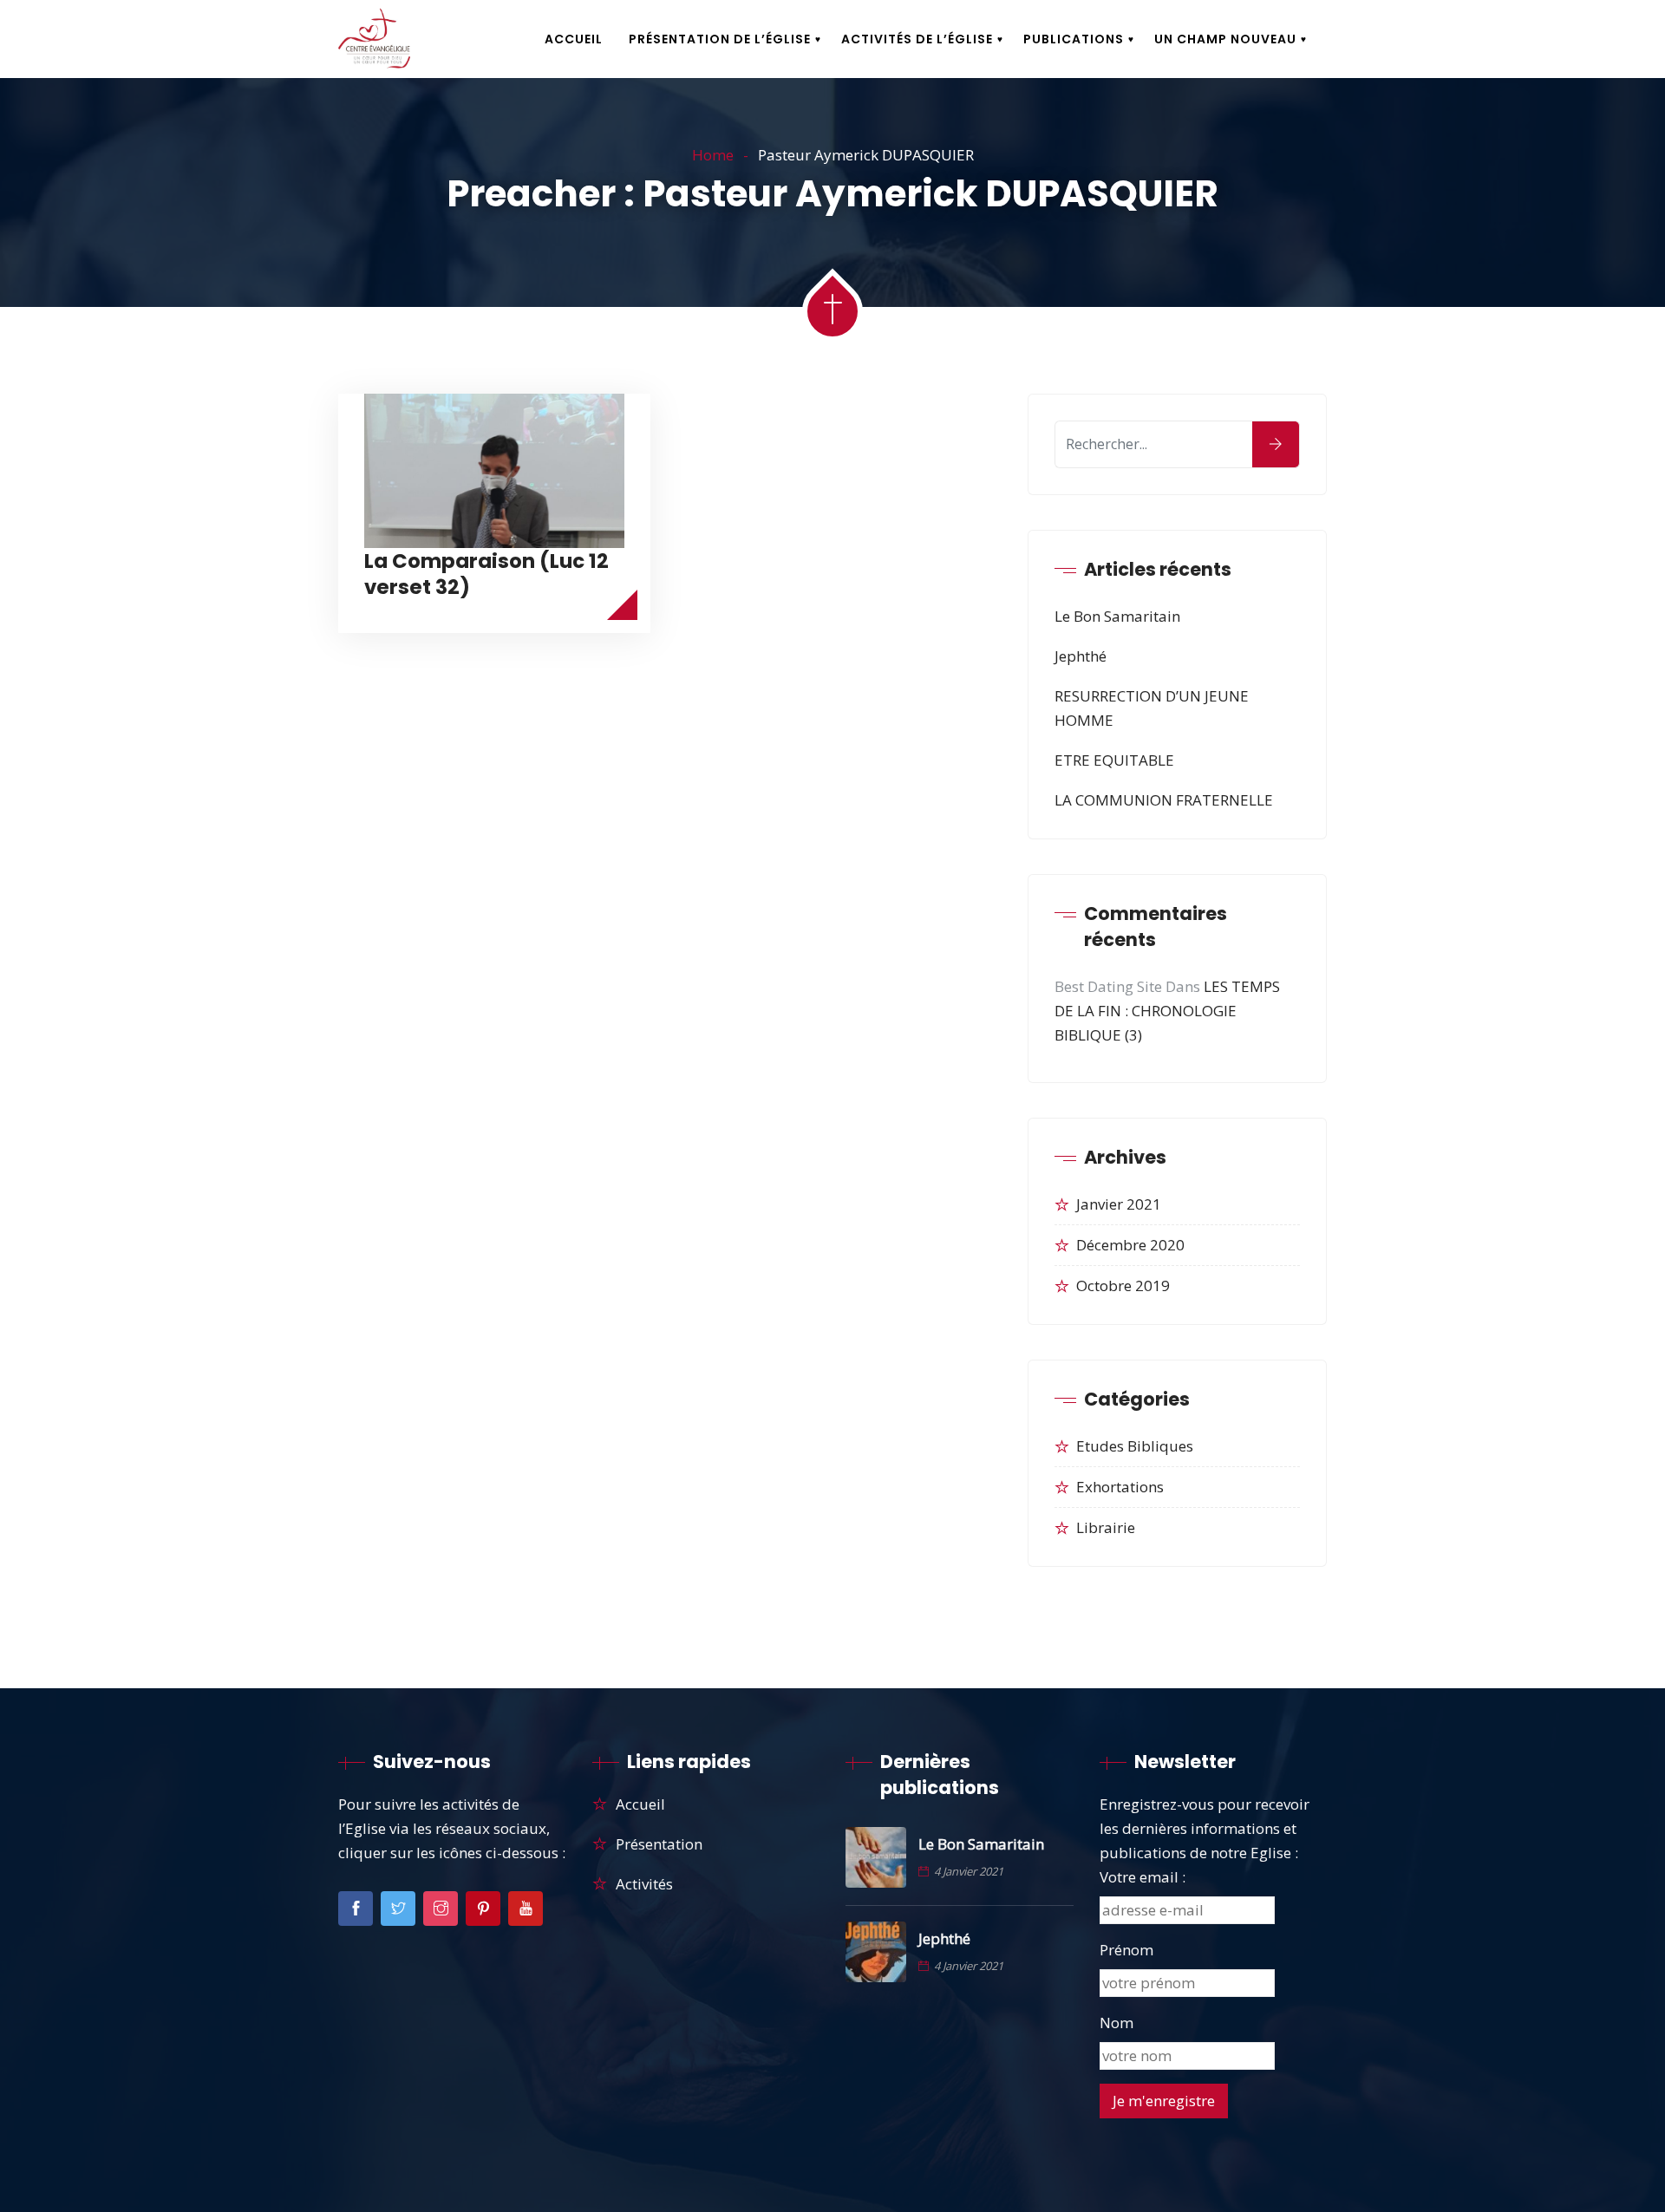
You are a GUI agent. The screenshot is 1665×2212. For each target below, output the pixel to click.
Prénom (1126, 1950)
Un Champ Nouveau (1225, 39)
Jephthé (1081, 656)
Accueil (574, 39)
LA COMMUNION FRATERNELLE (1164, 800)
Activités (644, 1884)
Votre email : (1143, 1877)
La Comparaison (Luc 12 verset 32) (486, 574)
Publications (1074, 39)
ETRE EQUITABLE (1114, 760)
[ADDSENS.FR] (374, 40)
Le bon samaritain (1117, 616)
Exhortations (1120, 1487)
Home (713, 155)
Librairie (1106, 1527)
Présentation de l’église (720, 39)
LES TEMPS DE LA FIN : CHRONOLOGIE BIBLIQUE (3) (1167, 1011)
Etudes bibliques (1135, 1446)
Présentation (659, 1844)
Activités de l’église (917, 39)
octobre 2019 (1123, 1285)
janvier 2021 (1119, 1204)
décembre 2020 (1130, 1245)
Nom (1117, 2023)
